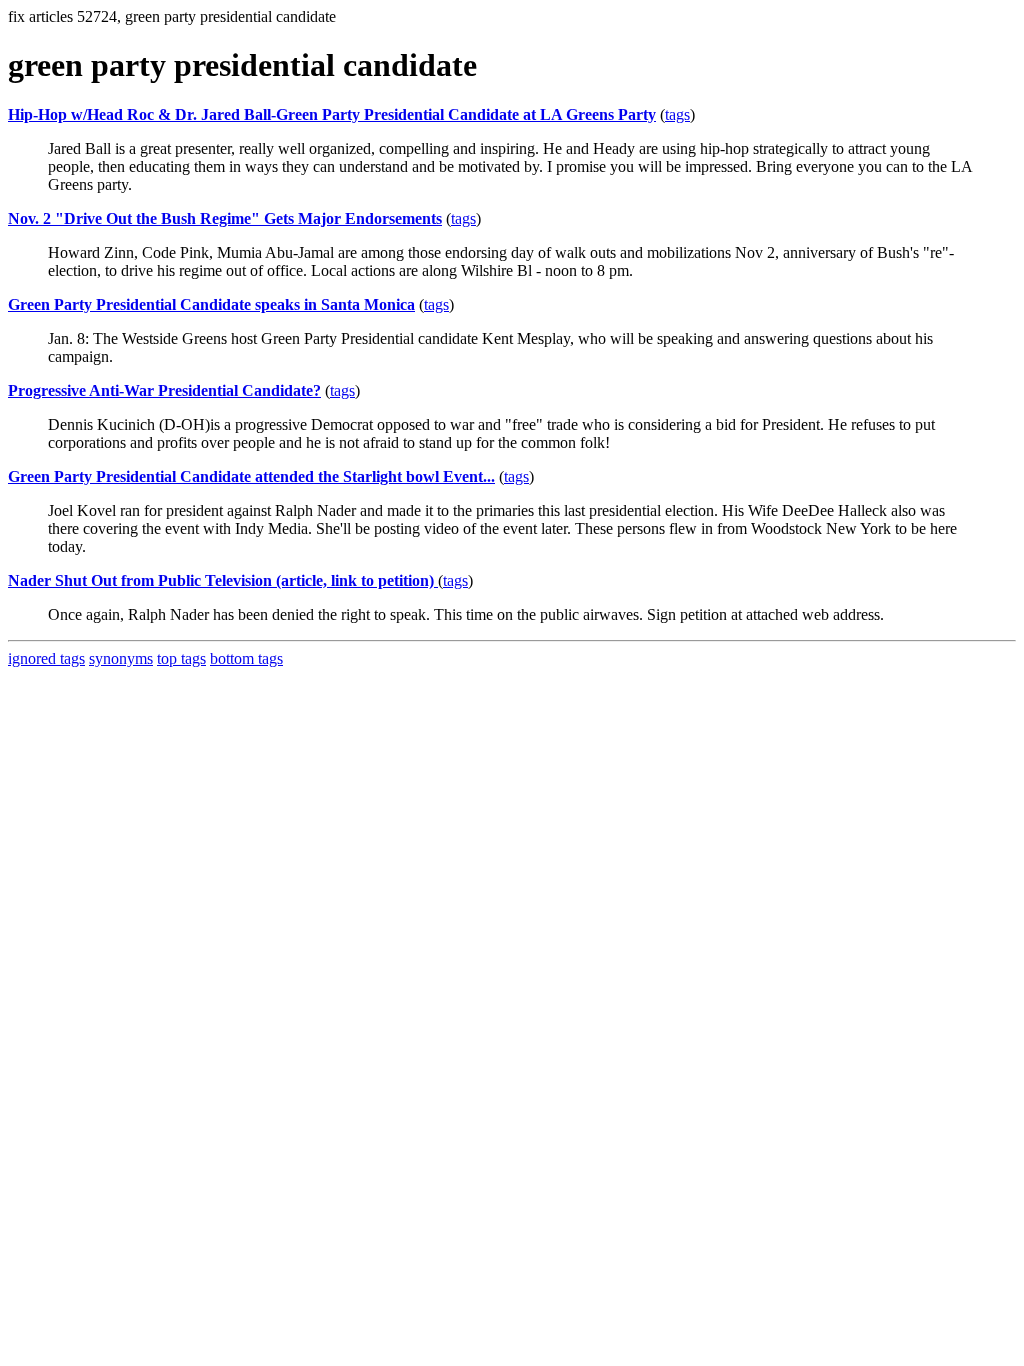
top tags (181, 658)
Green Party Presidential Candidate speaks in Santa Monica (211, 304)
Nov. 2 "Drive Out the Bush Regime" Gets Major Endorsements (225, 218)
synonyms (121, 658)
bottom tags (246, 658)
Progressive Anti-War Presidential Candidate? (164, 390)
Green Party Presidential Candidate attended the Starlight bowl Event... (251, 476)
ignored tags (46, 658)
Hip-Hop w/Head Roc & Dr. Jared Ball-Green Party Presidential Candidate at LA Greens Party (332, 114)
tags (677, 114)
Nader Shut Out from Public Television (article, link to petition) (223, 580)
